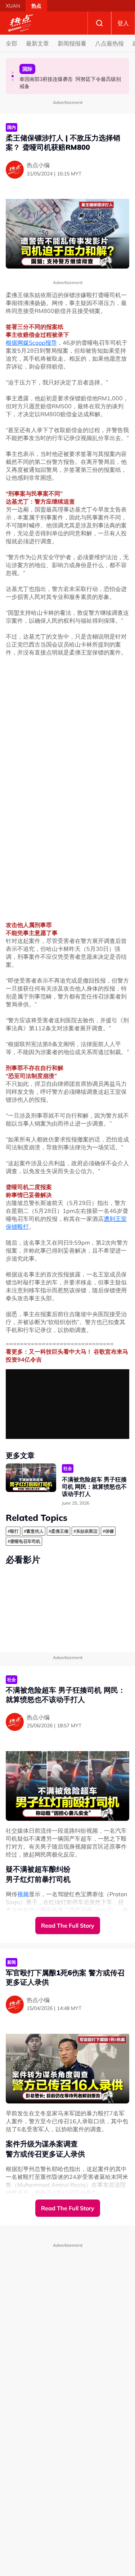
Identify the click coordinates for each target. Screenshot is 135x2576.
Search (99, 23)
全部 (12, 43)
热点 (36, 6)
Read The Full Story (68, 1926)
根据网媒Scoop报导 (31, 343)
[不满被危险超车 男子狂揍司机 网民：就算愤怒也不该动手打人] (31, 1478)
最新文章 (37, 43)
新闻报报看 (72, 43)
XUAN (13, 6)
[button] (13, 73)
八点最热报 (109, 43)
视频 (23, 1894)
